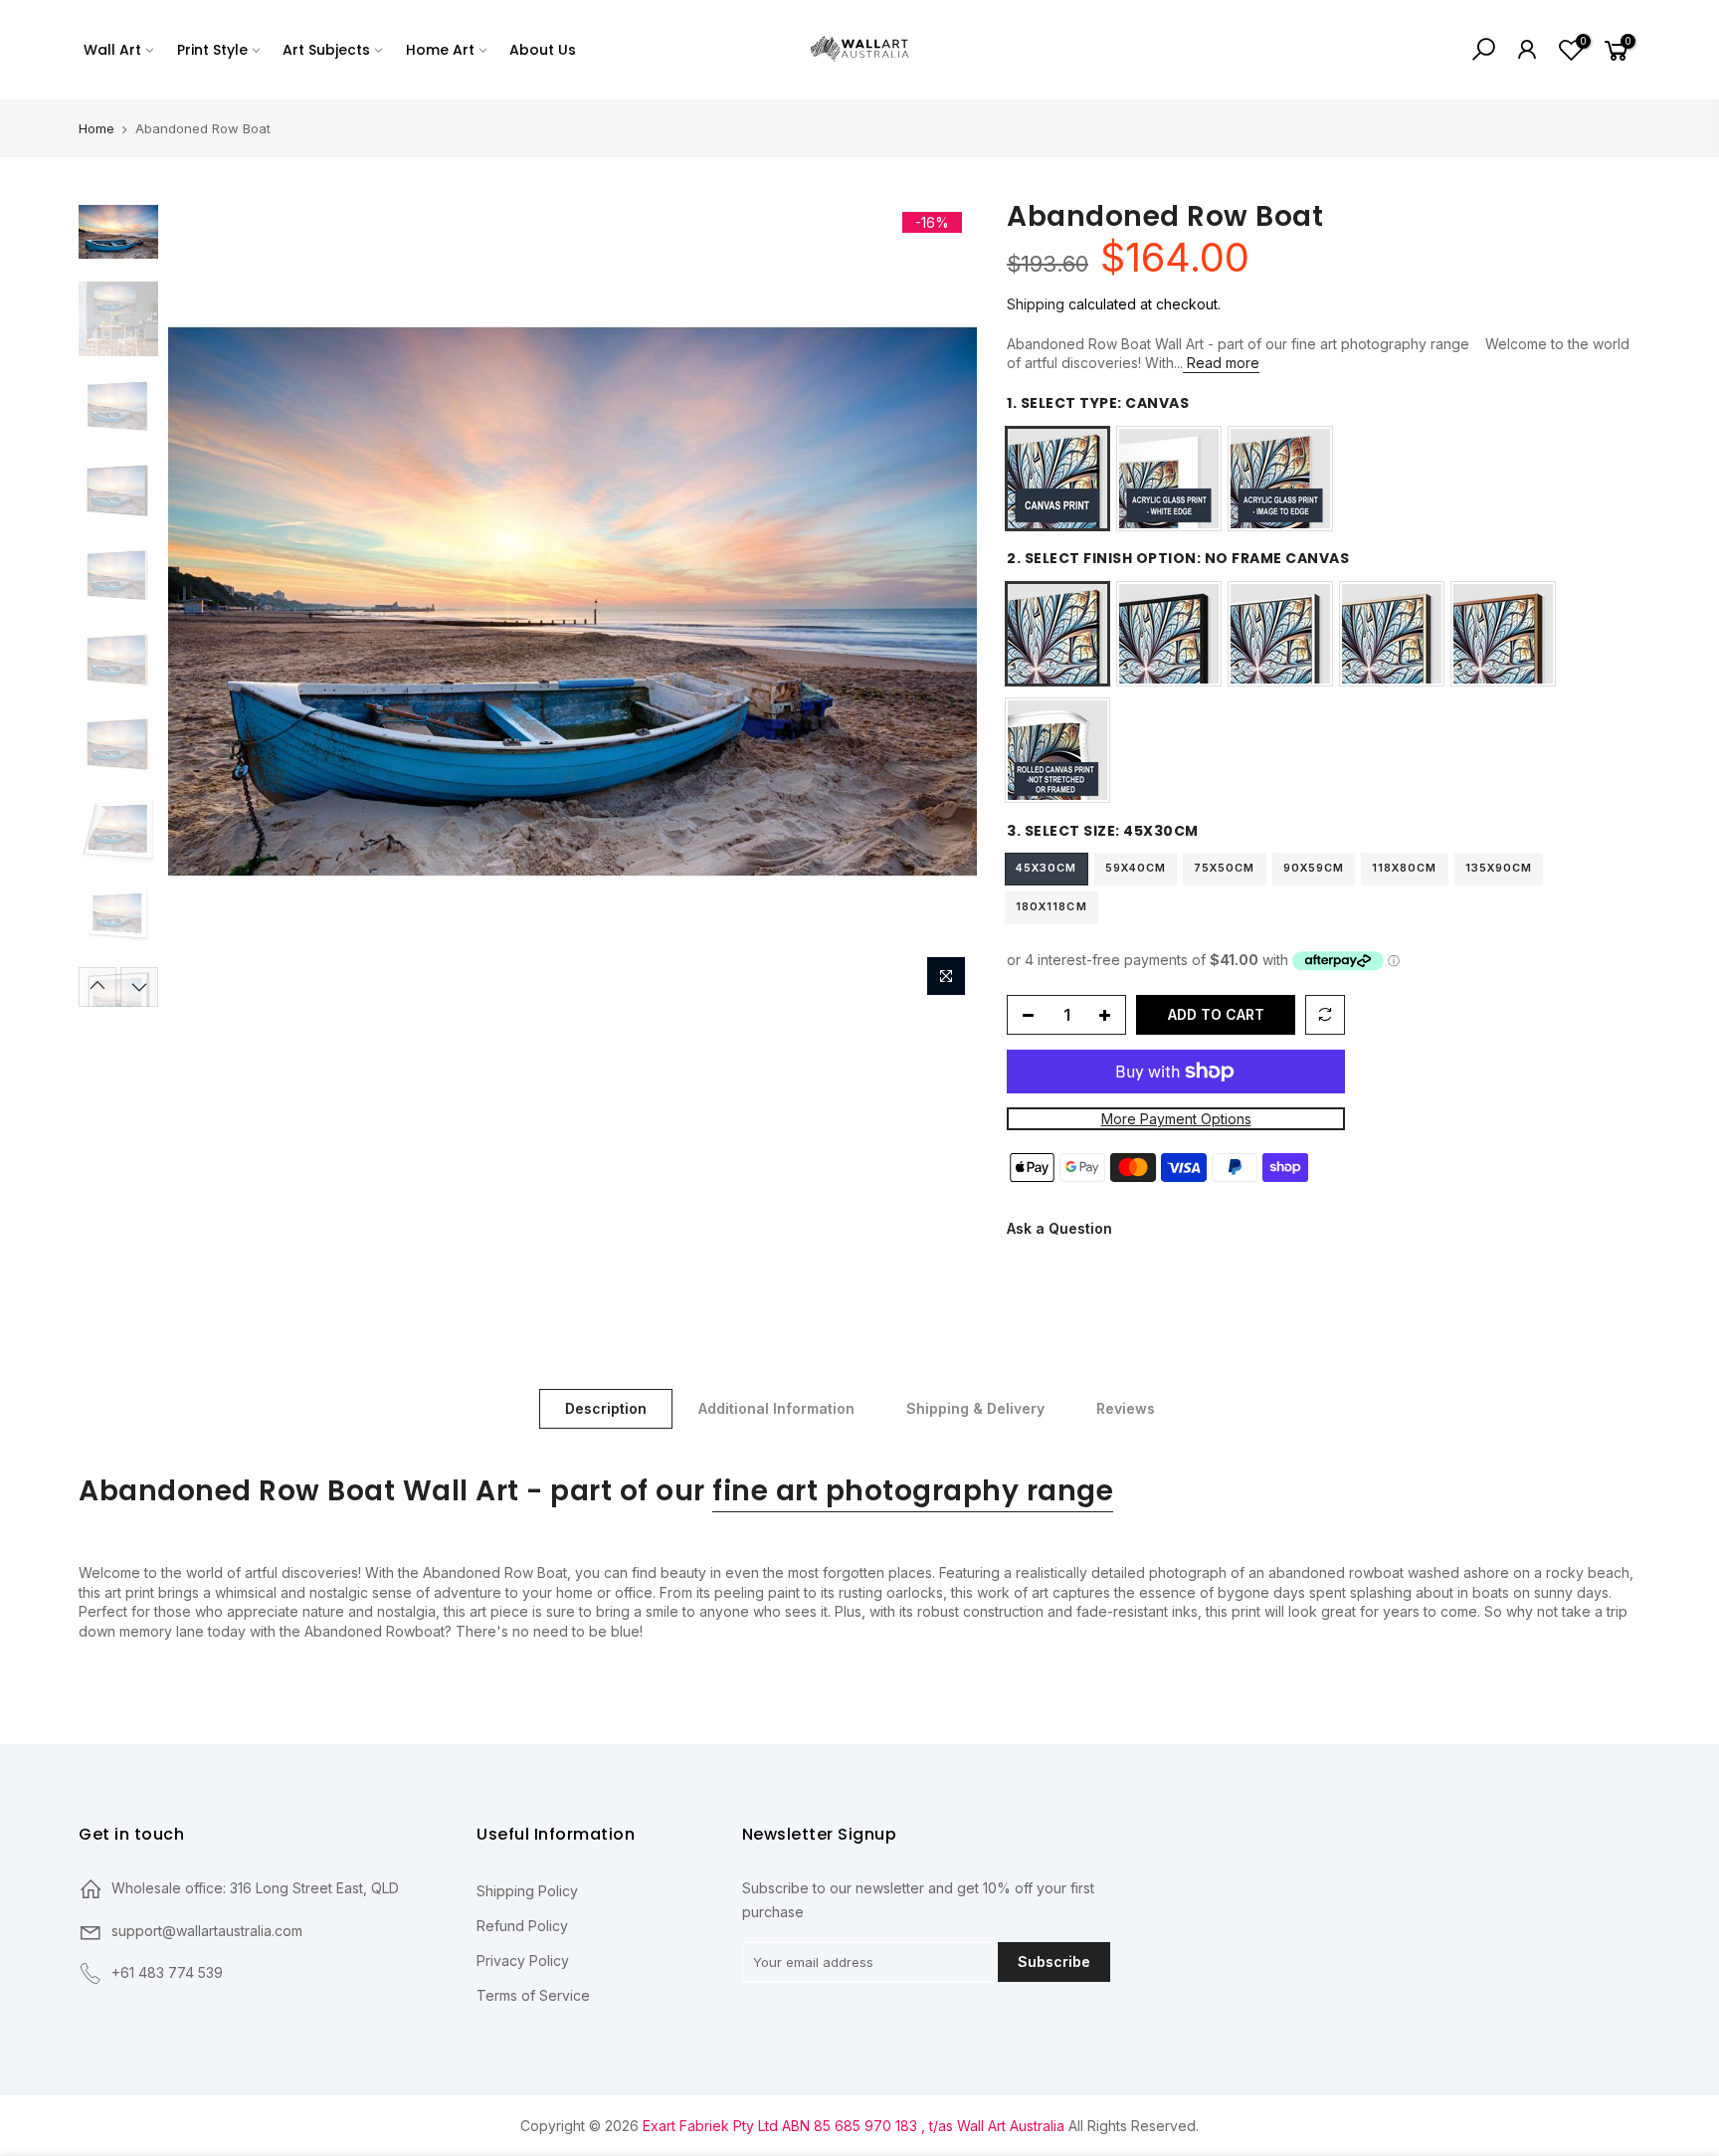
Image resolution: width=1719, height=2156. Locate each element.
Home (96, 128)
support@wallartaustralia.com (207, 1931)
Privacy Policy (523, 1960)
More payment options (1176, 1119)
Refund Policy (522, 1926)
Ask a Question (1059, 1229)
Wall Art (112, 50)
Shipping (1036, 304)
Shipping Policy (527, 1891)
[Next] (942, 602)
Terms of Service (533, 1995)
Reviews (1126, 1408)
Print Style (212, 50)
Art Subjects (326, 50)
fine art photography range (913, 1491)
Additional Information (776, 1408)
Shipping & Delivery (975, 1408)
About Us (543, 50)
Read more (1221, 363)
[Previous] (203, 602)
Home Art (440, 50)
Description (606, 1408)
